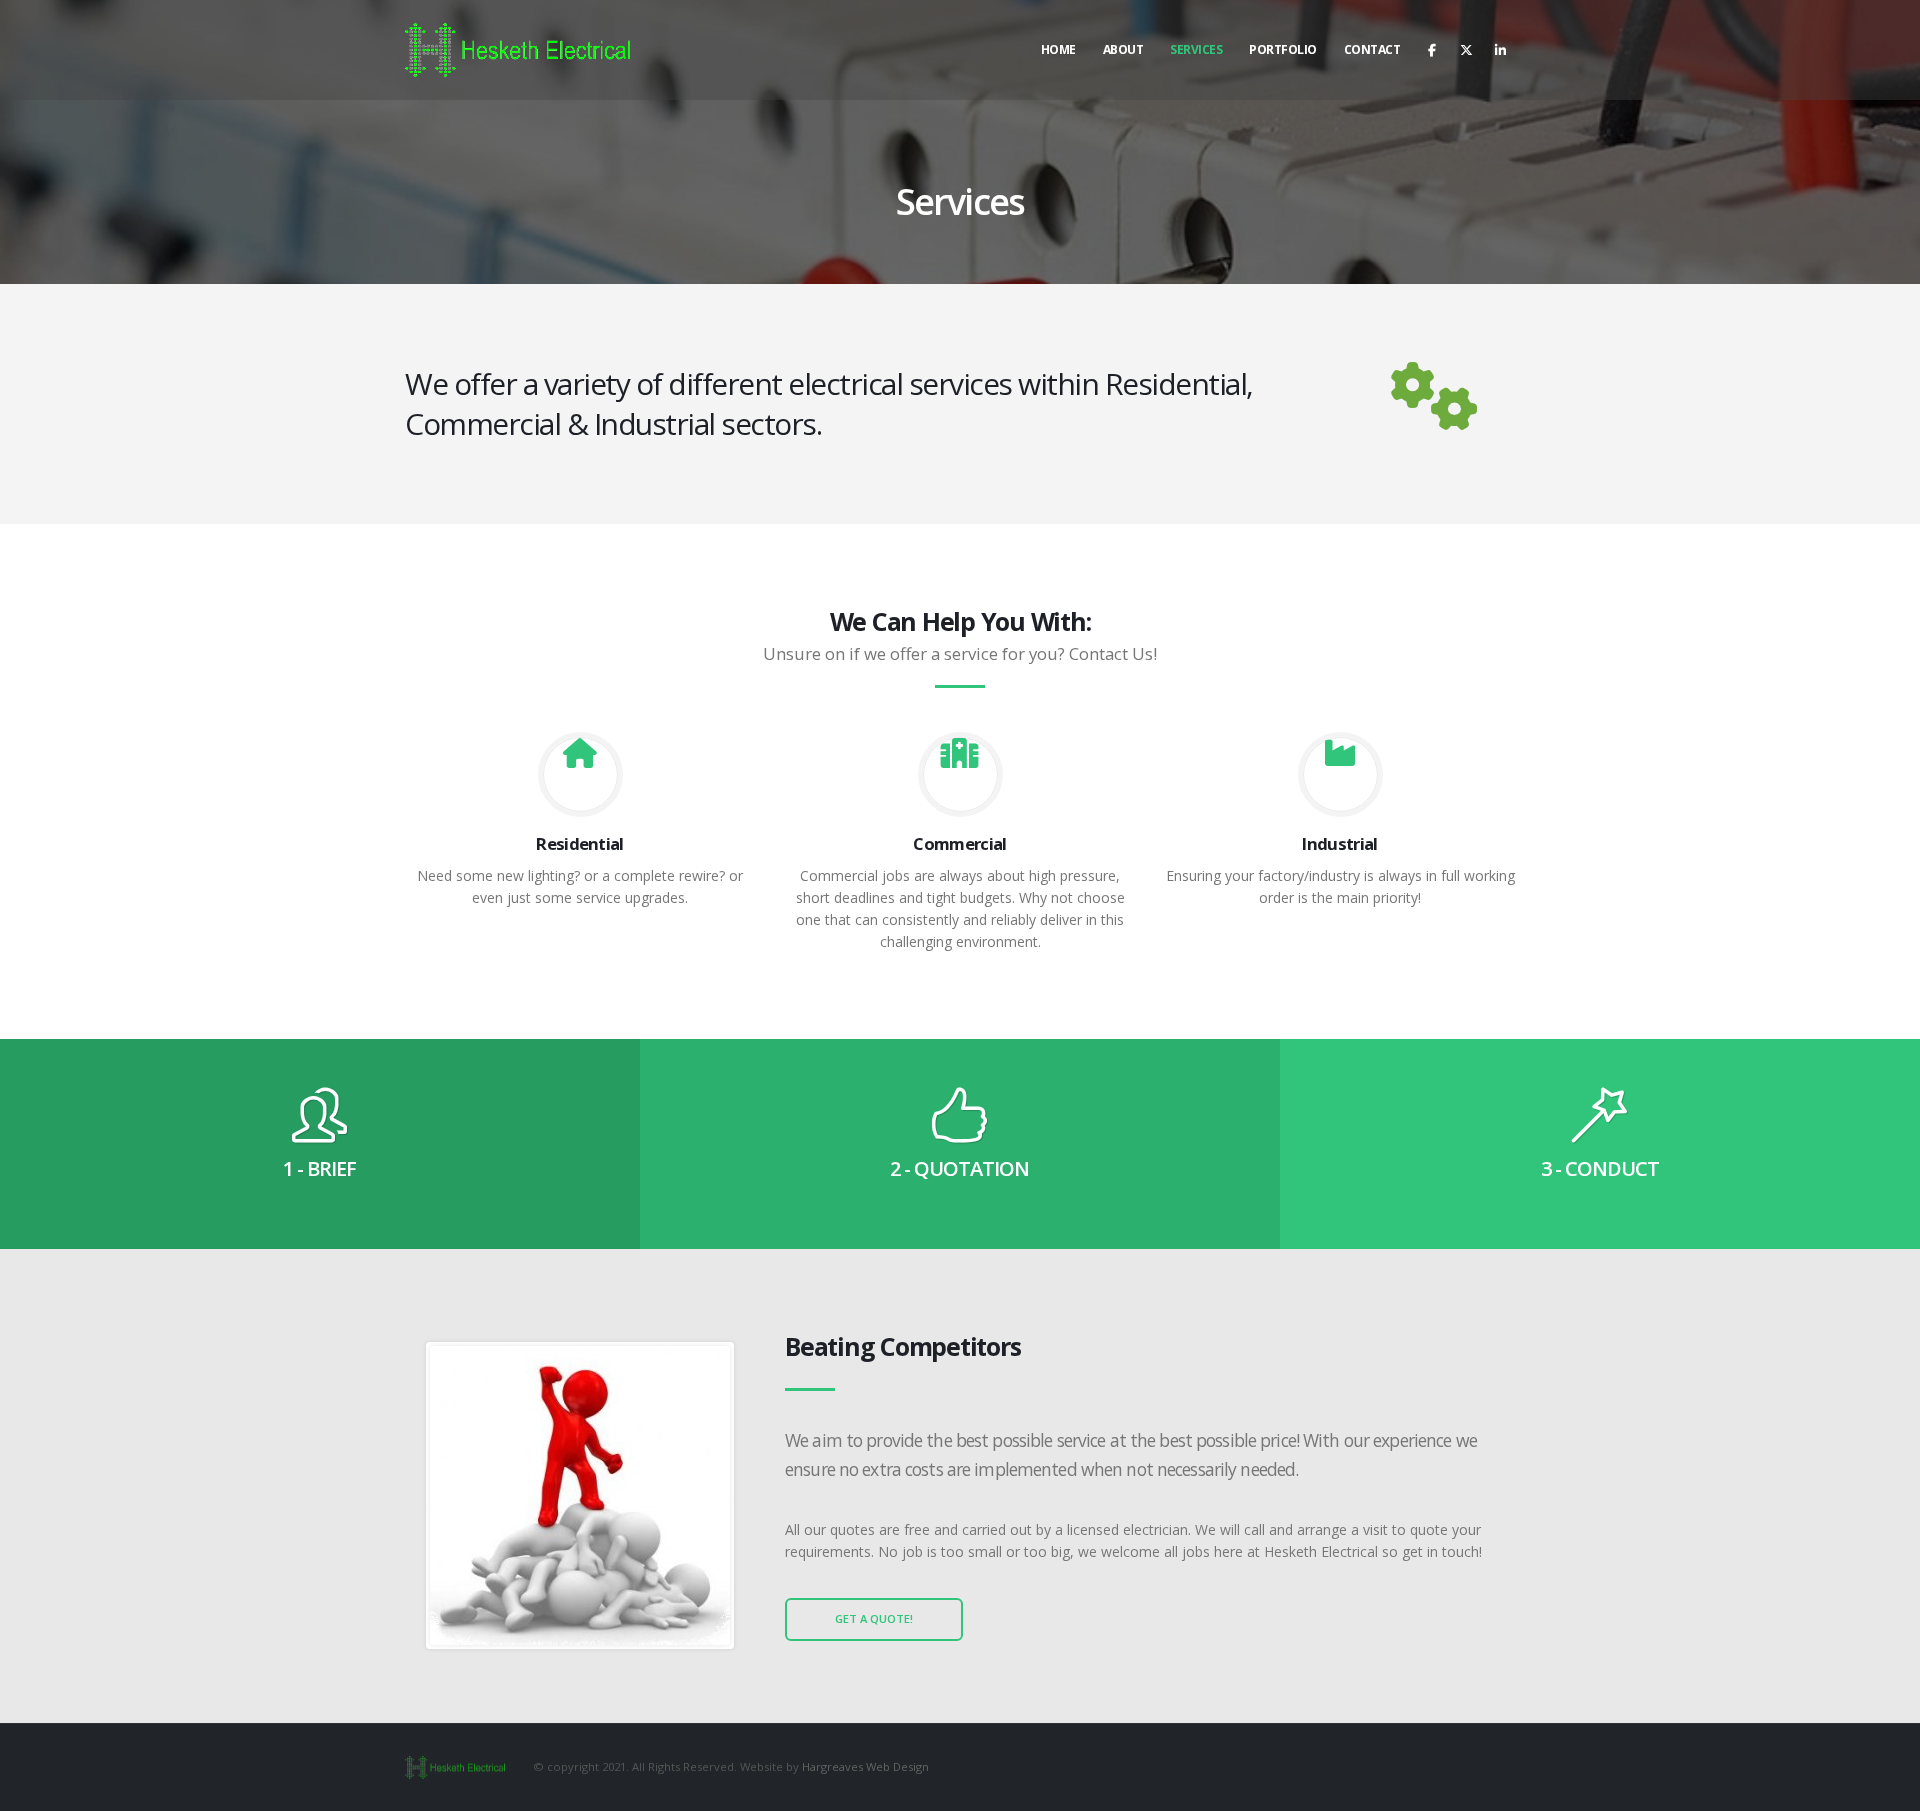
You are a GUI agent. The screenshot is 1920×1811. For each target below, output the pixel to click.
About (1123, 49)
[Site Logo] (517, 49)
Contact (1372, 49)
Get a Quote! (874, 1618)
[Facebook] (1432, 50)
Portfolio (1283, 49)
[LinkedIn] (1500, 50)
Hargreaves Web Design (865, 1766)
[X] (1466, 50)
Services (1196, 49)
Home (1058, 49)
